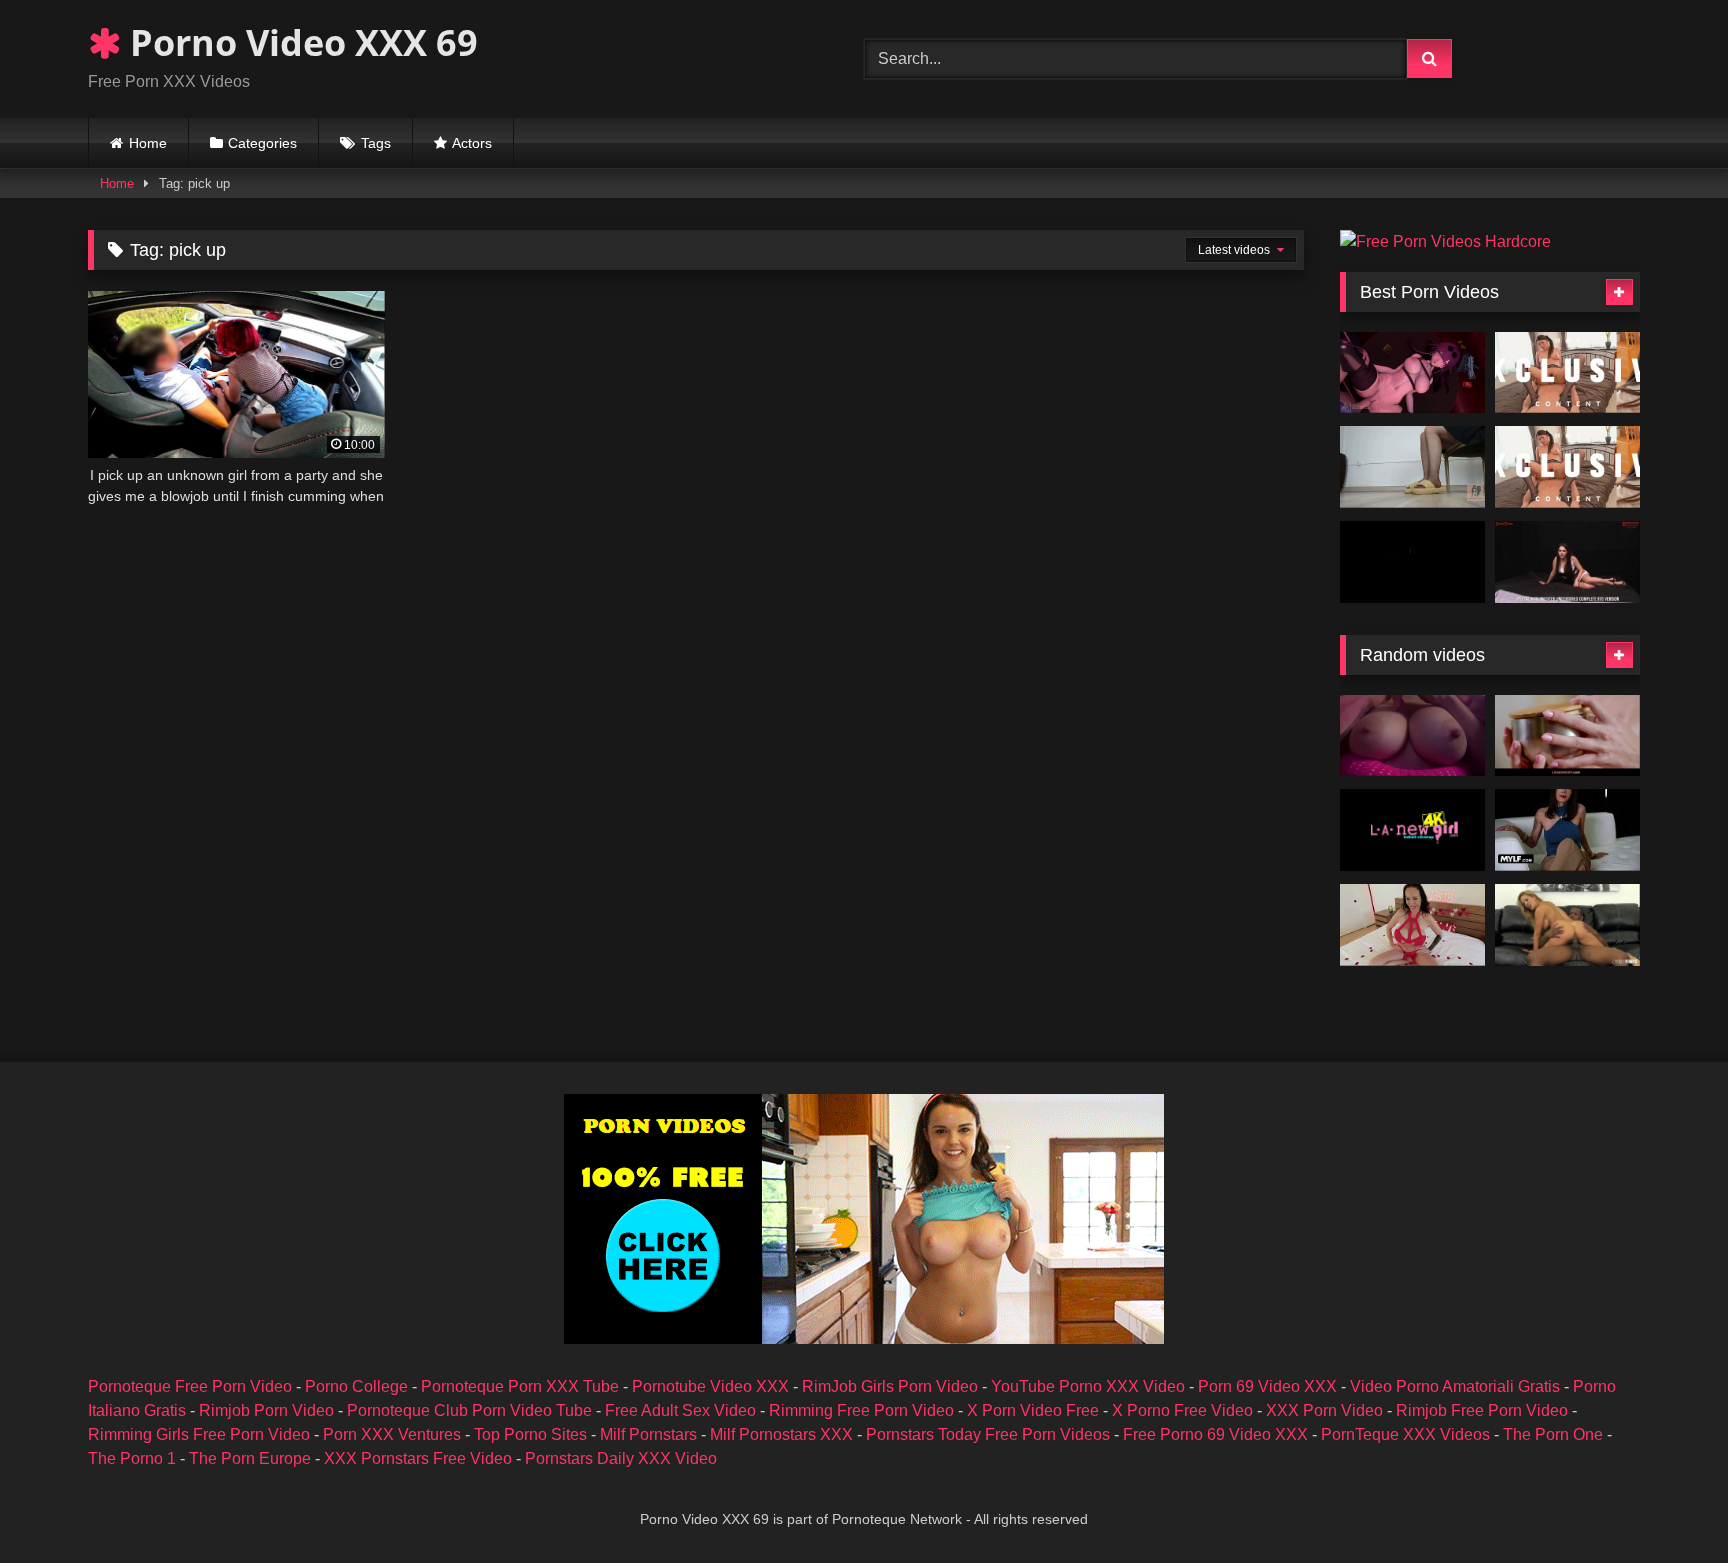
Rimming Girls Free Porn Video (199, 1434)
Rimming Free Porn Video (861, 1410)
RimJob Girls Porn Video (890, 1386)
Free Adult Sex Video (680, 1410)
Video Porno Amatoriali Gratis (1455, 1386)
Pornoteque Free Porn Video (190, 1386)
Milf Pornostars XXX (781, 1434)
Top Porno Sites (530, 1434)
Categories (262, 143)
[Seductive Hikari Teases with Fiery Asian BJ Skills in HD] (1567, 373)
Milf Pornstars (648, 1434)
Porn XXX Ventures (392, 1434)
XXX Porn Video (1324, 1410)
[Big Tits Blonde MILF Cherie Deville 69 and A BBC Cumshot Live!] (1567, 925)
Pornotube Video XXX (710, 1386)
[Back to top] (1666, 1503)
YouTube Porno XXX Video (1088, 1386)
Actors (472, 143)
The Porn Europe (250, 1458)
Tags (376, 143)
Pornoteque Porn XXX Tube (520, 1386)
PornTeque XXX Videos (1405, 1434)
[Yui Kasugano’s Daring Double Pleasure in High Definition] (1567, 467)
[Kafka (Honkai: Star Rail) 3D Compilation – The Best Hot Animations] (1412, 373)
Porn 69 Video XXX (1267, 1386)
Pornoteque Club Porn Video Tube (469, 1410)
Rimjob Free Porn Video (1482, 1410)
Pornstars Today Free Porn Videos (988, 1434)
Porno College (356, 1386)
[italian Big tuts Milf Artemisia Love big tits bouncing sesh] (1412, 736)
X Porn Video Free (1033, 1410)
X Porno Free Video (1182, 1410)
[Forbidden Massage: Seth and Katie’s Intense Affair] (1567, 736)
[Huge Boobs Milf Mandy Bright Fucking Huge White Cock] (1412, 925)
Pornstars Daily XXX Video (621, 1458)
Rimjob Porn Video (266, 1410)
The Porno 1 (132, 1458)
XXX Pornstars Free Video (418, 1458)
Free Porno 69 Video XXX (1215, 1434)
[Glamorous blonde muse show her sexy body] (1412, 830)
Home (148, 143)
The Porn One (1553, 1434)
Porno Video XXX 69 (299, 42)
